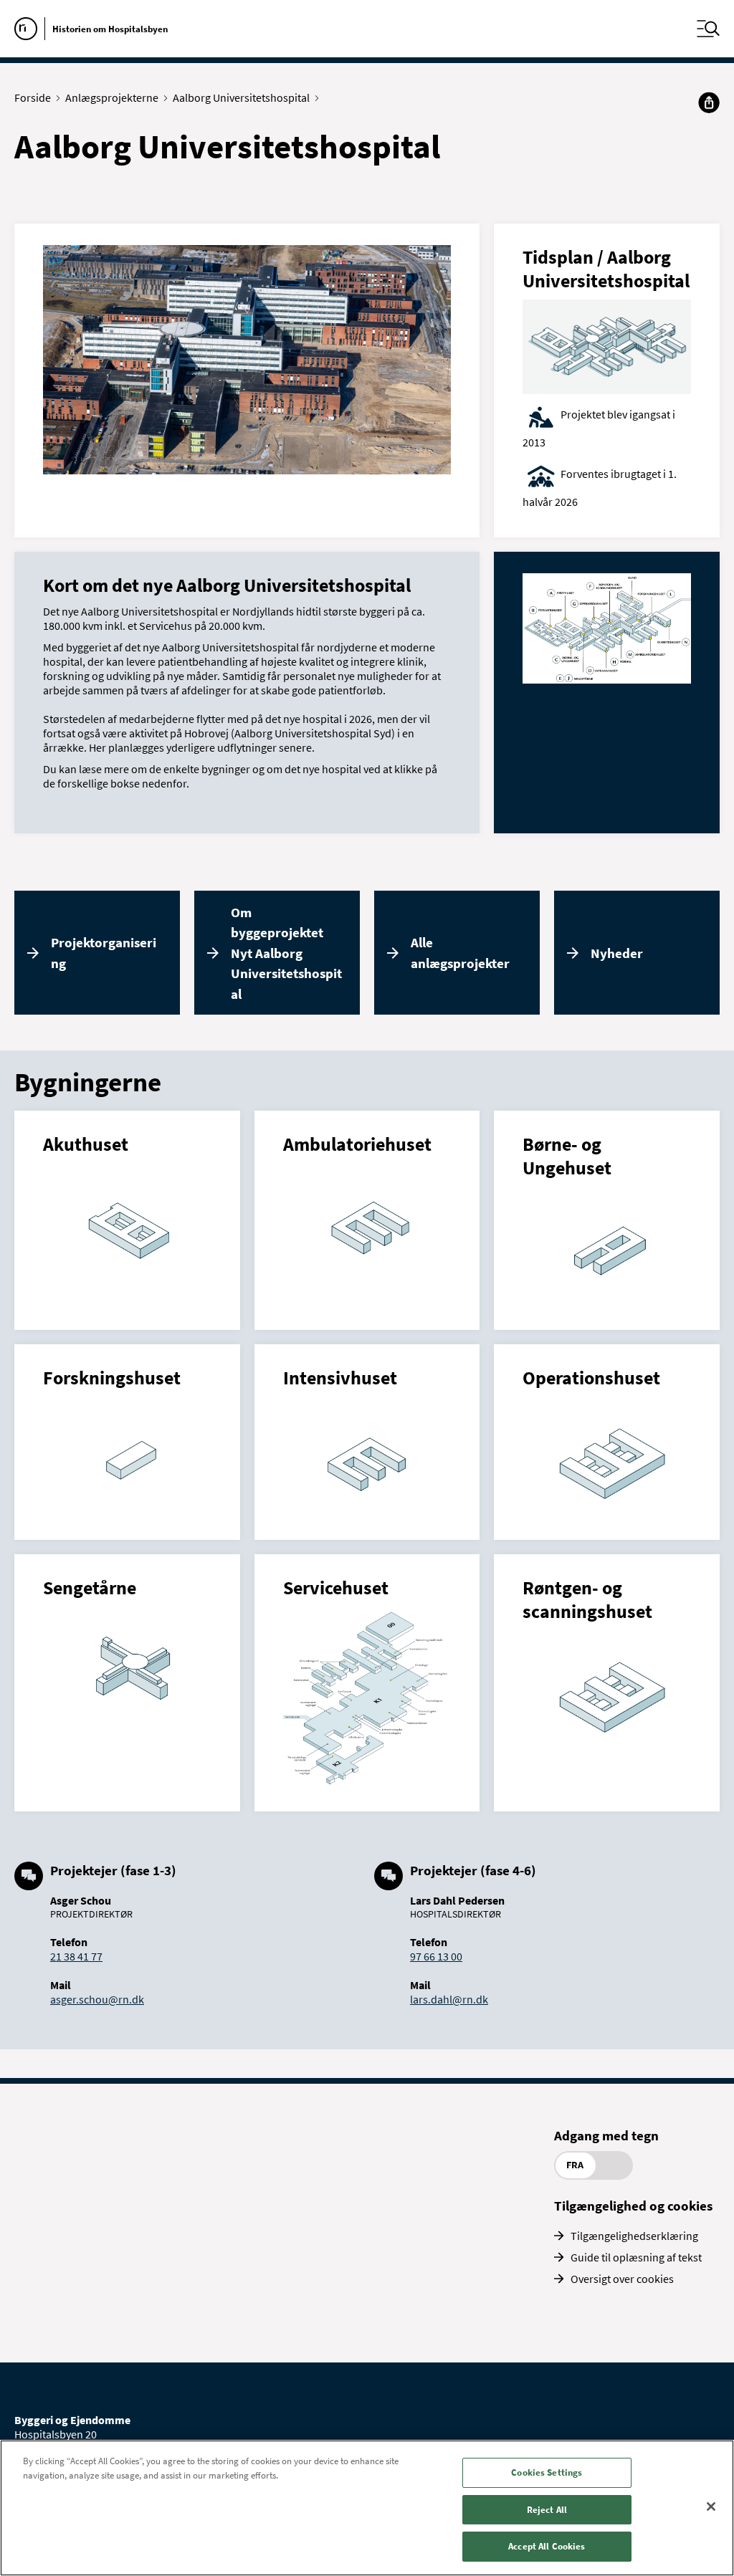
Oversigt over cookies (622, 2279)
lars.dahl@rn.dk (449, 1999)
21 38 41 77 (76, 1956)
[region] (367, 2508)
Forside (33, 97)
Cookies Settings (547, 2472)
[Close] (711, 2506)
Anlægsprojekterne (112, 97)
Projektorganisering (104, 953)
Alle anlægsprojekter (460, 953)
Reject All (547, 2510)
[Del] (709, 102)
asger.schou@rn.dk (97, 1999)
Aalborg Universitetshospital (241, 97)
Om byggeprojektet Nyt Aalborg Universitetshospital (286, 953)
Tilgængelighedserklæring (634, 2236)
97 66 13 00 (436, 1956)
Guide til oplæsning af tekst (636, 2257)
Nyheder (617, 953)
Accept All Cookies (547, 2546)
